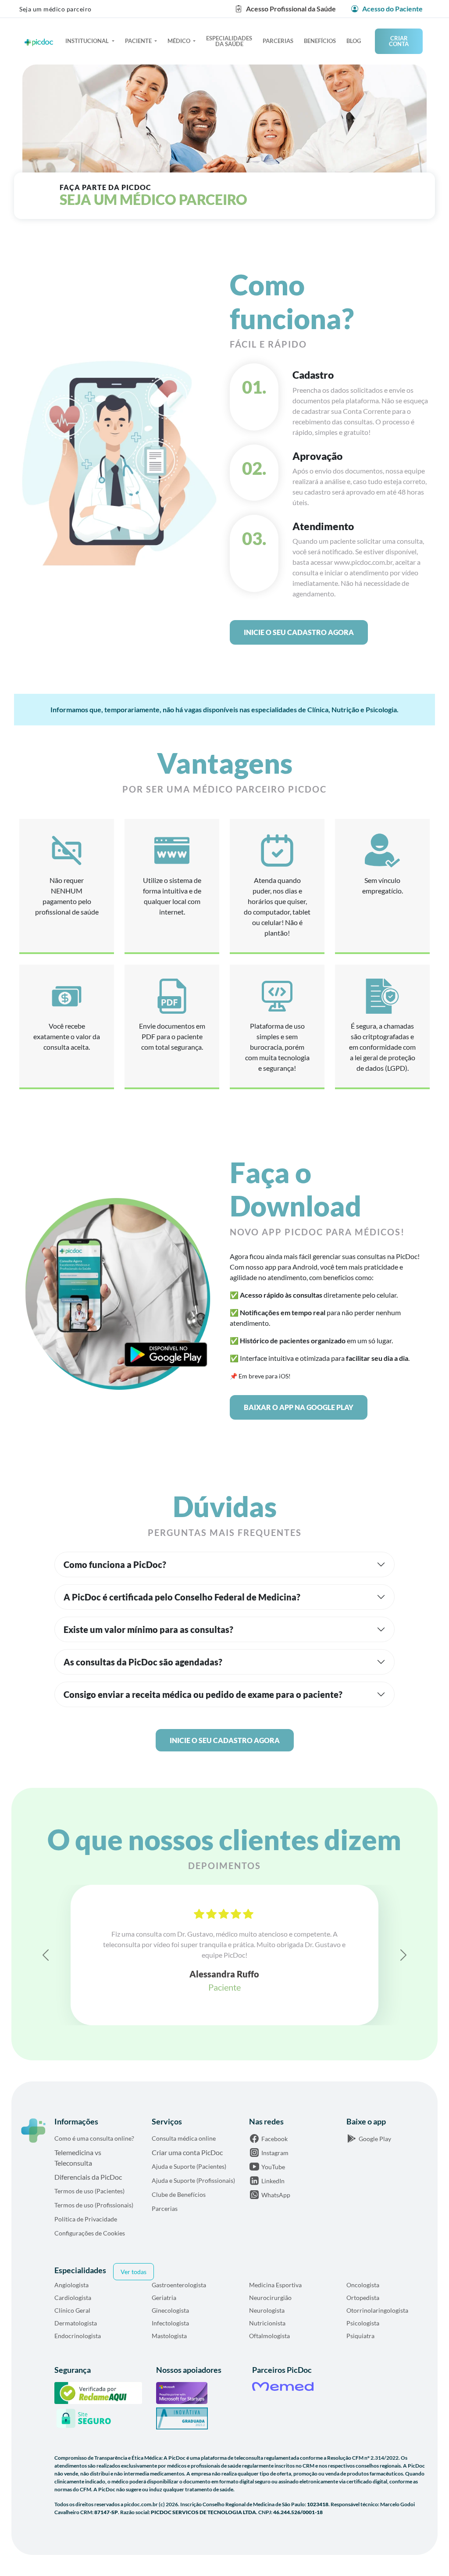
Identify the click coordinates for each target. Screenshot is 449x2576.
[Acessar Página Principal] (33, 2131)
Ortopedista (363, 2298)
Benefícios (320, 41)
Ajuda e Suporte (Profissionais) (193, 2180)
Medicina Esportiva (275, 2285)
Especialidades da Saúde (229, 41)
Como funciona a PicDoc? (115, 1564)
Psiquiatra (360, 2336)
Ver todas (134, 2272)
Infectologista (170, 2323)
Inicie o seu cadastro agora (299, 632)
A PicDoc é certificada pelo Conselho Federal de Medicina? (182, 1597)
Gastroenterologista (179, 2285)
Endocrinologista (78, 2336)
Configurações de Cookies (90, 2233)
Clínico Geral (72, 2310)
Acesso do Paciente (392, 9)
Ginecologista (170, 2310)
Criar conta (399, 41)
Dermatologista (76, 2323)
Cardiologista (73, 2298)
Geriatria (164, 2298)
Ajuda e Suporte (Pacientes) (189, 2166)
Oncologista (363, 2285)
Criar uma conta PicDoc (187, 2152)
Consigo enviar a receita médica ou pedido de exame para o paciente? (203, 1694)
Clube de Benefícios (179, 2194)
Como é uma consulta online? (94, 2138)
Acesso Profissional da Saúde (291, 9)
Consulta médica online (184, 2138)
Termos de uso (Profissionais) (94, 2205)
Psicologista (363, 2323)
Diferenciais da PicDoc (88, 2177)
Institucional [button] (88, 41)
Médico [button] (180, 41)
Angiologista (71, 2285)
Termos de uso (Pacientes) (89, 2191)
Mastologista (169, 2336)
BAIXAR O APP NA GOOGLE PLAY (299, 1407)
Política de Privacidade (86, 2219)
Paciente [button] (139, 41)
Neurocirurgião (270, 2298)
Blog (354, 41)
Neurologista (267, 2310)
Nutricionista (267, 2323)
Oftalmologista (269, 2336)
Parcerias (278, 41)
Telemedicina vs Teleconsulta (78, 2158)
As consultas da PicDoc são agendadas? (143, 1662)
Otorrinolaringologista (377, 2310)
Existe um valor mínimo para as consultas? (148, 1629)
